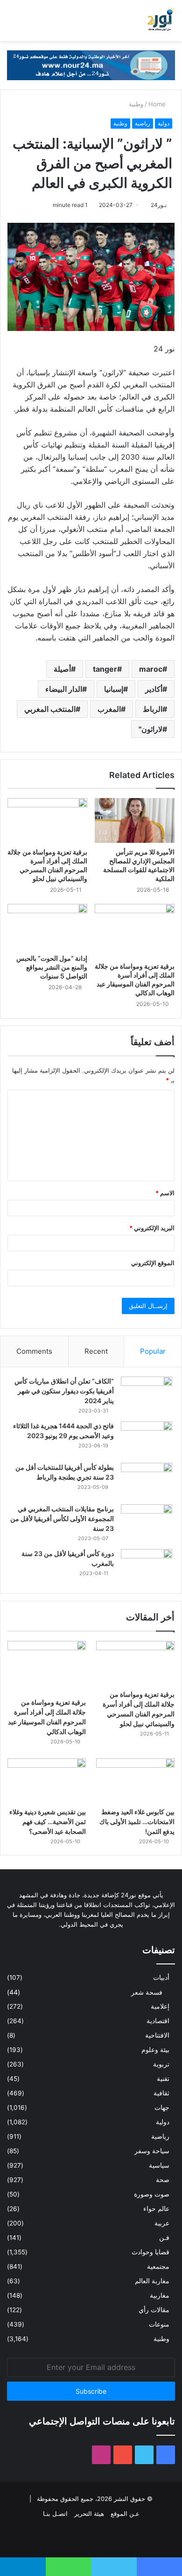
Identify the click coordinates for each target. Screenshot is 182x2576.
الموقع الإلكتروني (153, 1263)
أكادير (154, 689)
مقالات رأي (154, 2310)
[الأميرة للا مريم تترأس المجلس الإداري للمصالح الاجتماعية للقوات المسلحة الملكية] (135, 820)
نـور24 (159, 205)
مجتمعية (158, 2266)
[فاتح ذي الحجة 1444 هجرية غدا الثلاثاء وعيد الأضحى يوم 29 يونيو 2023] (147, 1439)
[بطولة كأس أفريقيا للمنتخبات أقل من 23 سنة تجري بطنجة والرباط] (147, 1480)
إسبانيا (114, 689)
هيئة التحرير (89, 2514)
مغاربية (160, 2295)
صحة (163, 2180)
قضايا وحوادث (150, 2252)
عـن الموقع (125, 2514)
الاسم (165, 1193)
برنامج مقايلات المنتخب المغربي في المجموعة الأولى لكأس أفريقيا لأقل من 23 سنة (62, 1519)
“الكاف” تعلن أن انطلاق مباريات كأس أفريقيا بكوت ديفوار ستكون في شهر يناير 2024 (64, 1391)
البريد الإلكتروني (152, 1228)
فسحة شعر (147, 1992)
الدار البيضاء (64, 689)
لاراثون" (150, 729)
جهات (162, 2108)
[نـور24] (161, 21)
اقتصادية (158, 2021)
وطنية (136, 104)
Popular (153, 1351)
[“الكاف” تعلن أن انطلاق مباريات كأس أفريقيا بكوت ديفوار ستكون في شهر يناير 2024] (147, 1394)
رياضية (143, 123)
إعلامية (160, 2006)
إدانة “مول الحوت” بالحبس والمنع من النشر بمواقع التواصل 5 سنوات (52, 967)
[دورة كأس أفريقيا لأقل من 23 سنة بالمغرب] (147, 1567)
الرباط (153, 709)
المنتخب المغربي (50, 709)
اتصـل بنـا (55, 2514)
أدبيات (161, 1977)
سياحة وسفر (152, 2151)
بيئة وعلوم (155, 2050)
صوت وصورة (152, 2194)
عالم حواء (156, 2209)
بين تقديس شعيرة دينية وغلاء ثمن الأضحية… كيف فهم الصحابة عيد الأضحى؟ (48, 1822)
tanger (105, 669)
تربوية (161, 2064)
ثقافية (161, 2093)
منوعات (159, 2324)
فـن (164, 2238)
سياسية (159, 2165)
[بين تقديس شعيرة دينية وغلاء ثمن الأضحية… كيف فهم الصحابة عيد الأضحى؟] (47, 1780)
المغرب (109, 709)
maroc (151, 669)
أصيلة (62, 669)
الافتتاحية (157, 2035)
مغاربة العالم (152, 2281)
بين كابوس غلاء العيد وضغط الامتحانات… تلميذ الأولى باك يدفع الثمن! (137, 1822)
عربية (162, 2223)
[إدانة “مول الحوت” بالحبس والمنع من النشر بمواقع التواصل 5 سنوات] (47, 926)
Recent (96, 1351)
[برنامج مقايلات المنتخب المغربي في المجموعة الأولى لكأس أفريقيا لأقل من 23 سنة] (147, 1522)
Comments (34, 1351)
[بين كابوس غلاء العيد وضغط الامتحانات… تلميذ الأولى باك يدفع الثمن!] (135, 1780)
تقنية (163, 2079)
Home (158, 104)
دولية (164, 123)
